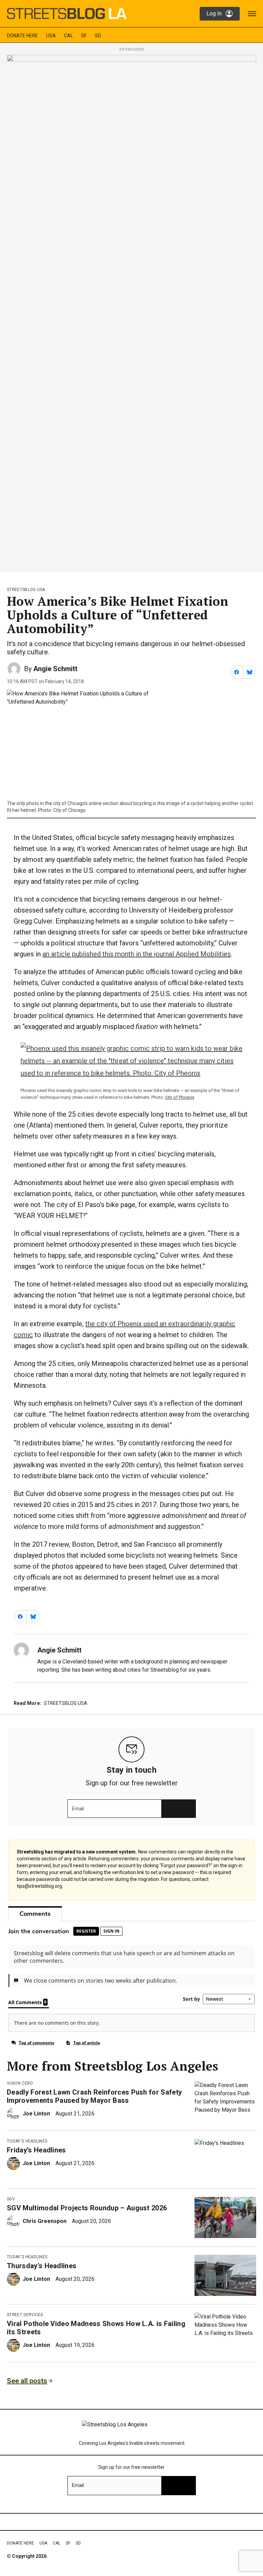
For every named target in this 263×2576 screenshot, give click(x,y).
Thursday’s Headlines (42, 2266)
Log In (214, 14)
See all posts (27, 2381)
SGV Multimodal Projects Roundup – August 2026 (87, 2208)
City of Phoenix (180, 1097)
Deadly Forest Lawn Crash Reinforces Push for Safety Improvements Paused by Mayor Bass (94, 2096)
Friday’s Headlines (36, 2150)
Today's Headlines (27, 2141)
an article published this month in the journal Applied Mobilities (137, 954)
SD (98, 36)
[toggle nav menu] (252, 14)
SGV (11, 2199)
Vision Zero (20, 2083)
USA (51, 36)
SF (84, 36)
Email (78, 1809)
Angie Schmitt (55, 669)
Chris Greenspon (45, 2221)
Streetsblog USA (26, 590)
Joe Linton (36, 2114)
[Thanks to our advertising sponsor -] (131, 312)
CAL (68, 36)
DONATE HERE (22, 36)
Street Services (25, 2315)
